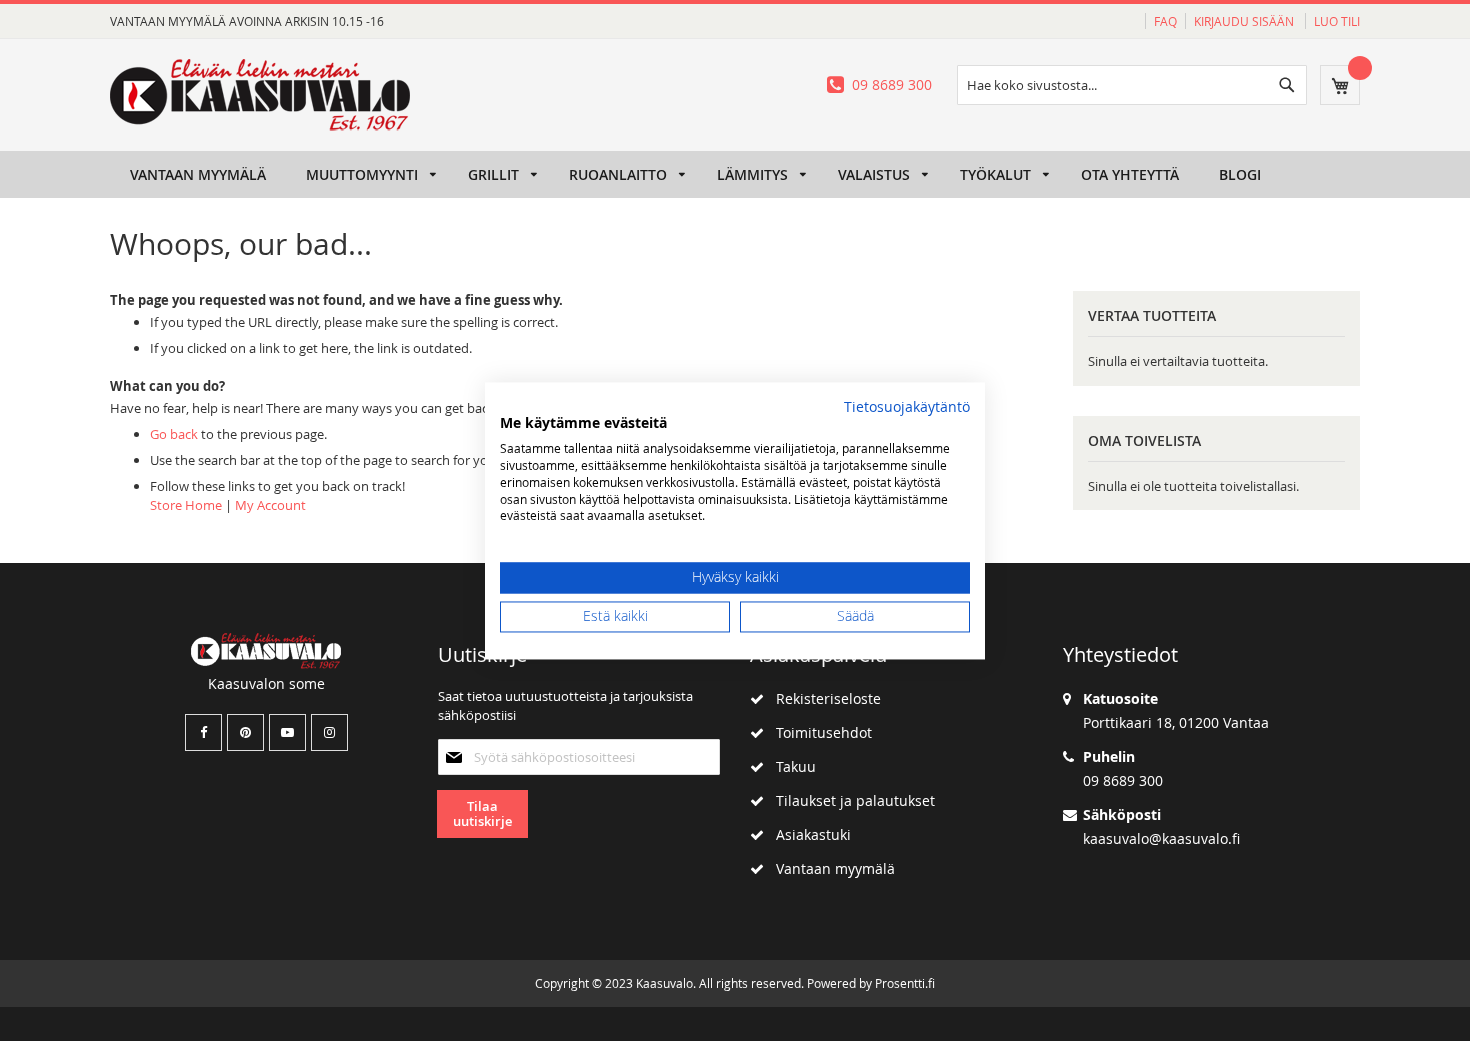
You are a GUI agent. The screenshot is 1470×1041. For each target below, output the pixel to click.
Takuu (790, 766)
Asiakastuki (807, 834)
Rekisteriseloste (822, 698)
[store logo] (260, 95)
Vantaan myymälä (829, 868)
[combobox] (1132, 85)
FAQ (1165, 21)
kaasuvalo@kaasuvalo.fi (1161, 838)
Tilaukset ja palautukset (849, 800)
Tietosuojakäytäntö (907, 407)
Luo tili (1337, 21)
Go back (174, 434)
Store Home (186, 505)
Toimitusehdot (818, 732)
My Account (270, 505)
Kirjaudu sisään (1245, 21)
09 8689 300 (892, 84)
